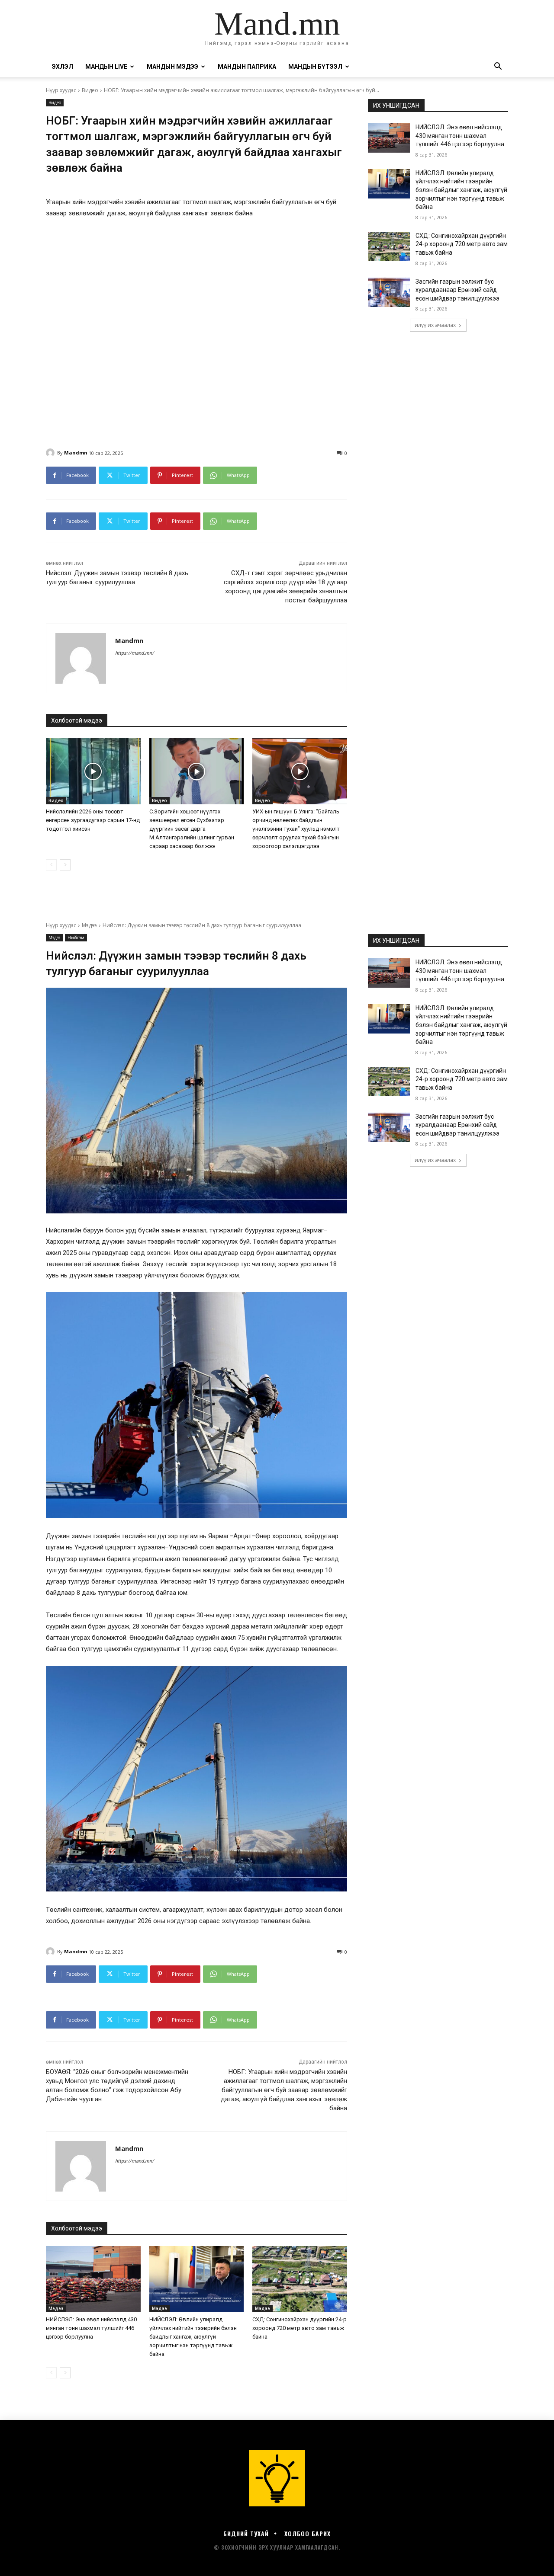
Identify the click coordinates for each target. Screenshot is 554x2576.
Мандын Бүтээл (315, 67)
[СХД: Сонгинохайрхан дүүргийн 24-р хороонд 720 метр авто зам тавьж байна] (389, 246)
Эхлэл (63, 67)
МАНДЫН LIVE (106, 67)
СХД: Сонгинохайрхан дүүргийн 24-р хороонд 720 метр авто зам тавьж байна (462, 244)
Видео (90, 90)
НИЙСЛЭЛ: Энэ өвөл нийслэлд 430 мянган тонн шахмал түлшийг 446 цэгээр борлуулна (460, 136)
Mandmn (76, 453)
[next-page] (65, 865)
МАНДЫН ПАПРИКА (247, 67)
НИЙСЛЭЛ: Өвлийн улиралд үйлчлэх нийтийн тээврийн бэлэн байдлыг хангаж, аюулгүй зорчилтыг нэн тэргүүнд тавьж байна (461, 190)
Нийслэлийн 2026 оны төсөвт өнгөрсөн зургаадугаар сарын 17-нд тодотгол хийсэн (93, 820)
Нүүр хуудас (61, 90)
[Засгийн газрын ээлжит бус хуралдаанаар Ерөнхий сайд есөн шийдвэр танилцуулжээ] (389, 292)
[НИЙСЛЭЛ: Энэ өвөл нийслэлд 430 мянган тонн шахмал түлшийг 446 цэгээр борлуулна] (389, 138)
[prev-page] (51, 865)
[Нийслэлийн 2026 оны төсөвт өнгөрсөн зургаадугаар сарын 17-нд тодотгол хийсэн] (93, 771)
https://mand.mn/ (135, 653)
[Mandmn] (52, 453)
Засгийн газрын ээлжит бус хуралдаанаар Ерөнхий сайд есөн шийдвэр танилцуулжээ (457, 290)
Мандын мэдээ (172, 67)
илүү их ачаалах (435, 325)
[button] (498, 67)
